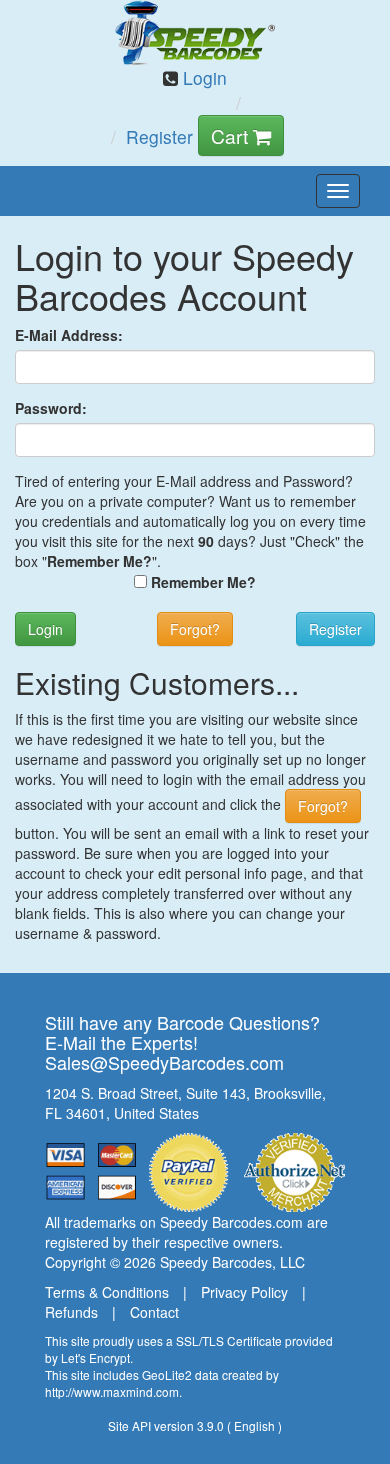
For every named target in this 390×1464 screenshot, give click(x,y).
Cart (232, 135)
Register (159, 136)
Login (202, 77)
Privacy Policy (244, 1292)
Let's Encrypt (95, 1357)
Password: (51, 408)
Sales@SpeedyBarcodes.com (164, 1062)
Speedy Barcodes (216, 1262)
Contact (154, 1312)
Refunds (71, 1312)
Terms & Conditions (107, 1292)
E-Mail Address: (69, 335)
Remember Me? (203, 582)
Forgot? (195, 629)
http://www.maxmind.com (112, 1391)
